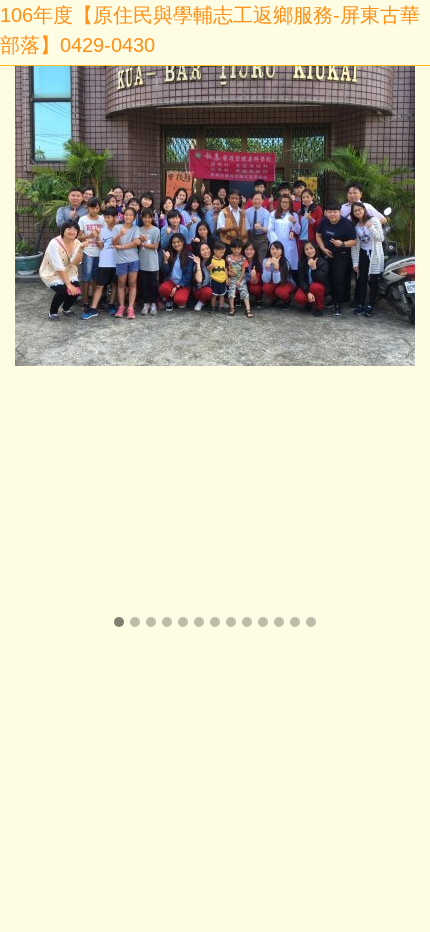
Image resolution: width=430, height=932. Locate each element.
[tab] (119, 622)
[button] (25, 349)
